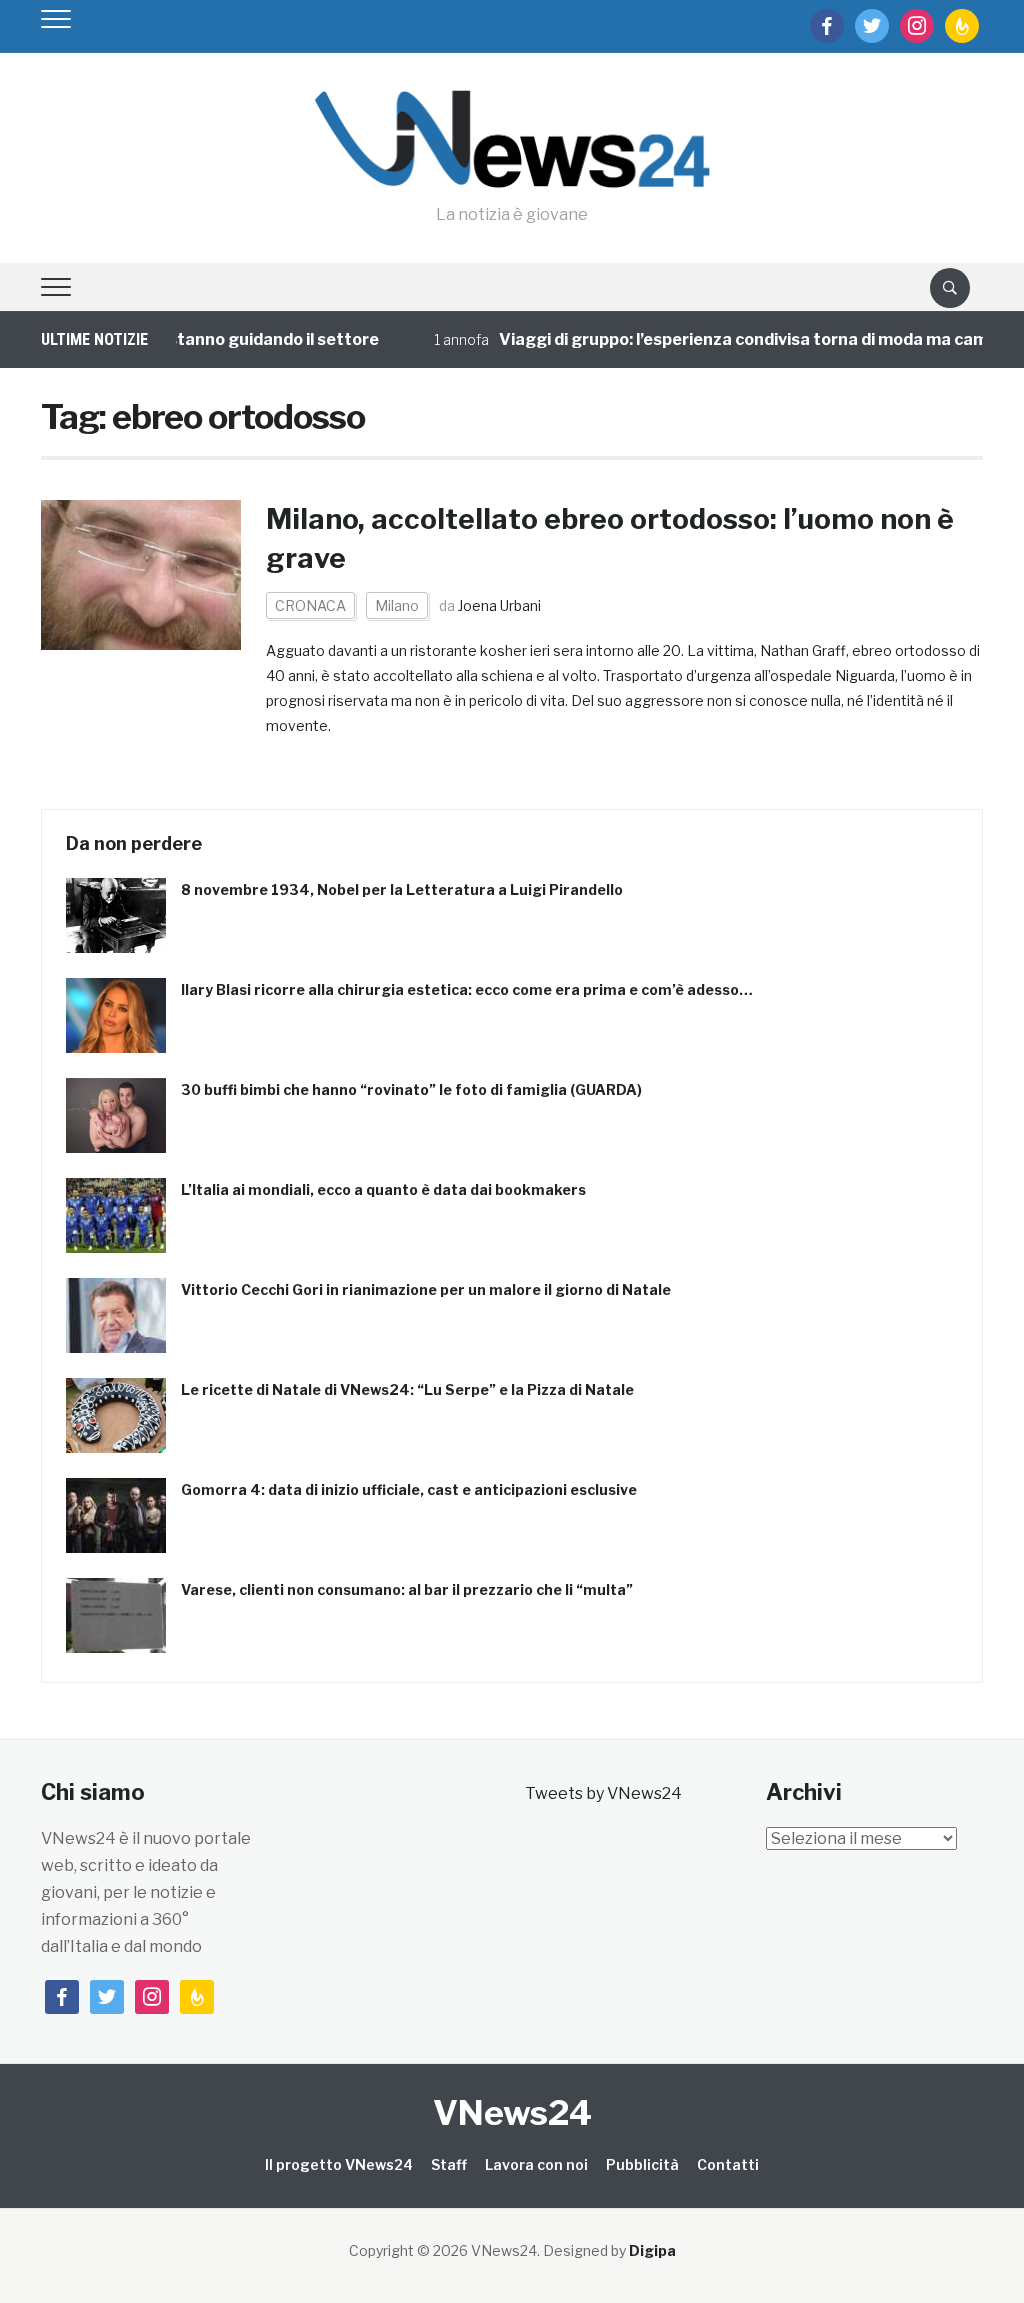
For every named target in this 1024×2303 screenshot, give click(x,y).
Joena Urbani (499, 605)
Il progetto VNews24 (339, 2164)
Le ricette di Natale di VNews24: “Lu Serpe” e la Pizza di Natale (407, 1389)
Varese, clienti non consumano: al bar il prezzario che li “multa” (407, 1589)
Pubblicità (642, 2164)
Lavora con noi (536, 2164)
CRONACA (310, 605)
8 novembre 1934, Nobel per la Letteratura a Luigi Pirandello (402, 889)
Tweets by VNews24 (603, 1793)
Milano (397, 605)
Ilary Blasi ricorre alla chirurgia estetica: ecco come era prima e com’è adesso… (467, 989)
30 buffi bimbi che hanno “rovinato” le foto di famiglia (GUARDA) (411, 1089)
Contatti (728, 2164)
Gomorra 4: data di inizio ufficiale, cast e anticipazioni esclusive (409, 1489)
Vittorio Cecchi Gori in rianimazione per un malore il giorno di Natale (426, 1289)
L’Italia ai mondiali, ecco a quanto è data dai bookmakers (383, 1189)
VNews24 (512, 2112)
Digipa (652, 2250)
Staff (449, 2164)
